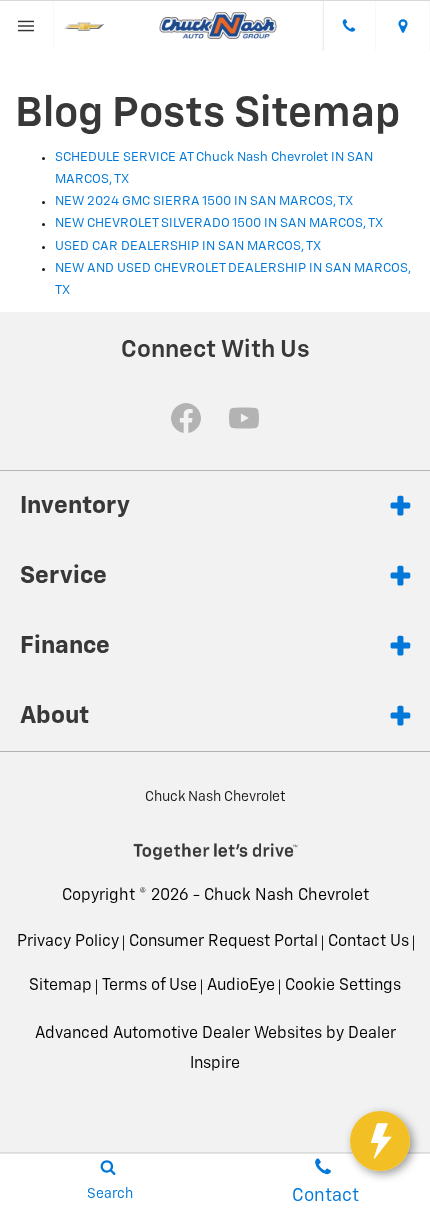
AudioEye (241, 986)
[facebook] (186, 418)
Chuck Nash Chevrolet (286, 896)
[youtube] (244, 418)
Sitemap (60, 986)
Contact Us (368, 942)
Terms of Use (149, 986)
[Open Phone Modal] (350, 26)
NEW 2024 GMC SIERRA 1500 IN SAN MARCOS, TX (204, 201)
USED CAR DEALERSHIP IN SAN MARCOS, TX (188, 246)
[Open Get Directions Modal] (403, 26)
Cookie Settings (343, 986)
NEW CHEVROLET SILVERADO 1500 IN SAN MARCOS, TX (219, 223)
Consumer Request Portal (223, 942)
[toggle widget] (380, 1141)
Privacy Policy (68, 942)
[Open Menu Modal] (27, 26)
